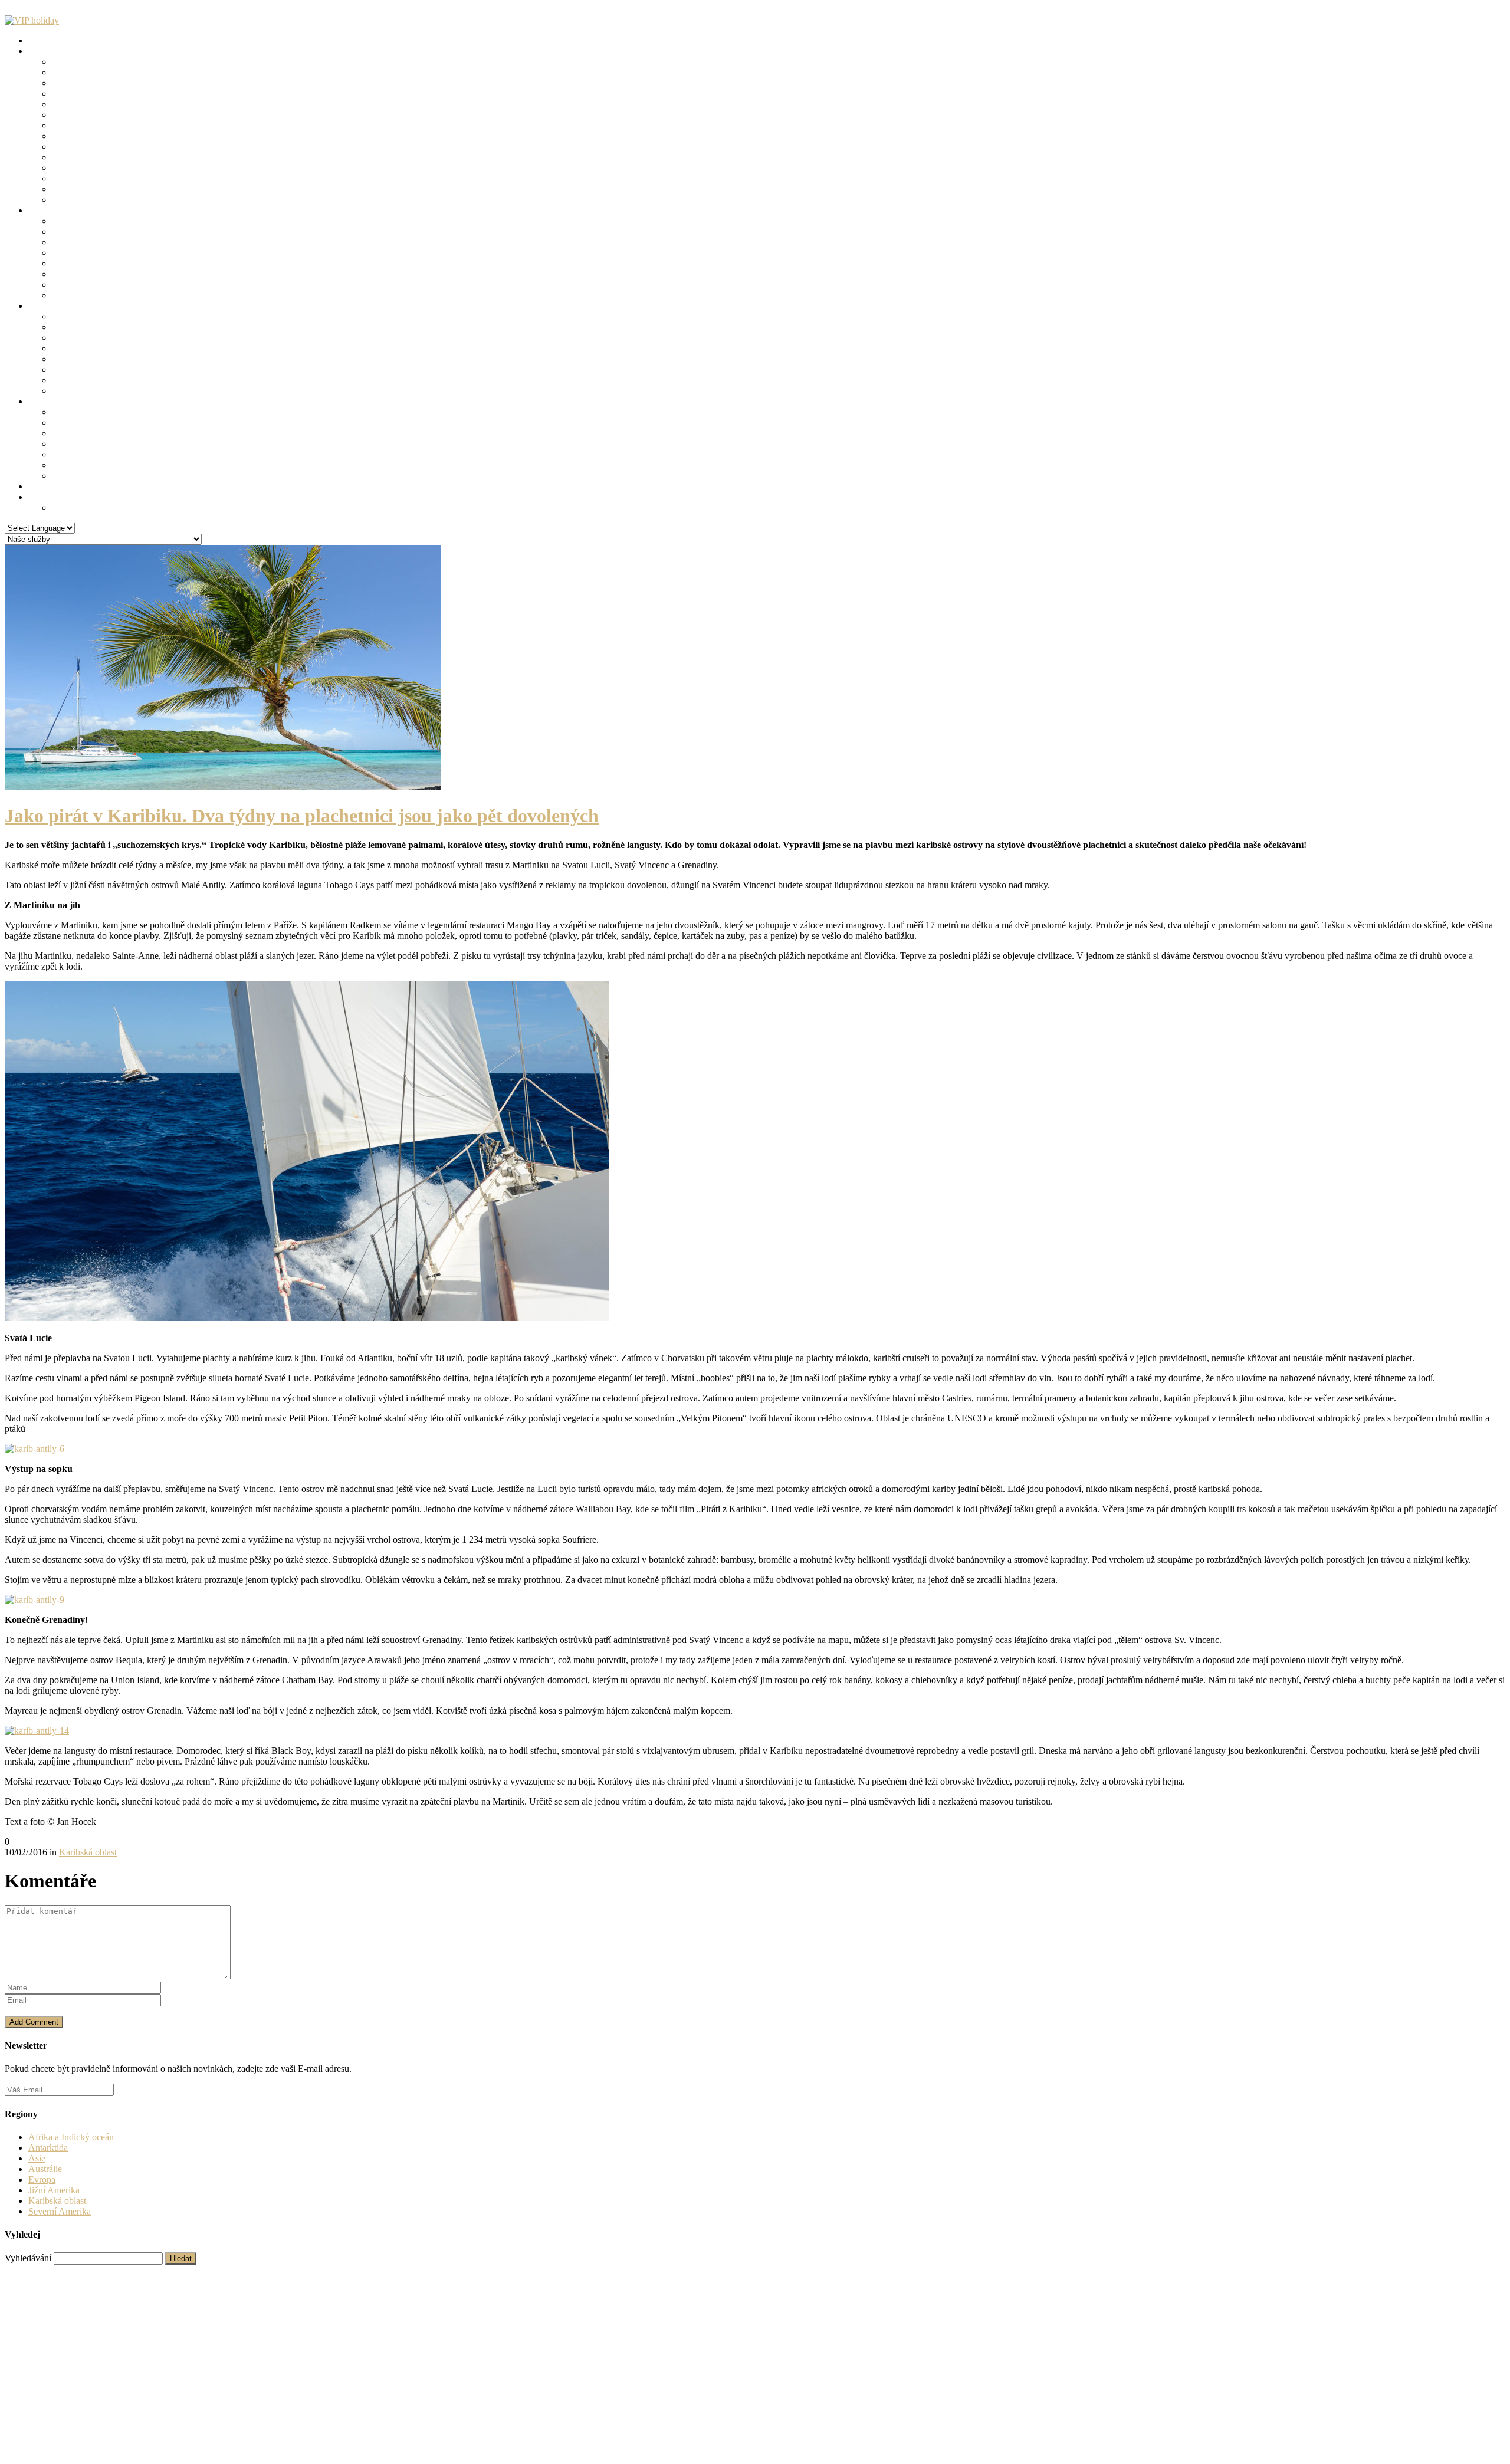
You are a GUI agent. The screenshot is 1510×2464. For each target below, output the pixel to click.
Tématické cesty (58, 51)
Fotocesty (70, 200)
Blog (37, 401)
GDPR (65, 507)
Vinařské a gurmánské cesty (104, 93)
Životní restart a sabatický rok (107, 157)
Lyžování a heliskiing (92, 136)
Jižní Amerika (78, 263)
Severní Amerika (83, 242)
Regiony (44, 210)
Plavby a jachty (81, 104)
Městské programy (86, 178)
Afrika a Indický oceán (95, 274)
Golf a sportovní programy (101, 125)
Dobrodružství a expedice (100, 72)
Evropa (65, 221)
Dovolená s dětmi (85, 168)
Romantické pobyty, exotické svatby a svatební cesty (150, 83)
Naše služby (51, 40)
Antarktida (72, 295)
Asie (60, 231)
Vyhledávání (28, 2258)
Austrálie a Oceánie (88, 285)
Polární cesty (76, 115)
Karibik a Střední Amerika (101, 253)
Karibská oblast (81, 433)
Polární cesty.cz (130, 2270)
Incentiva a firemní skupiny (103, 189)
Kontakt (43, 497)
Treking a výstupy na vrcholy (106, 147)
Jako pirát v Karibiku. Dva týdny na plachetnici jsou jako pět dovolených (302, 816)
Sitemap (43, 2375)
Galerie (42, 486)
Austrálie (45, 2169)
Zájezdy (43, 306)
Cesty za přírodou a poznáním (108, 62)
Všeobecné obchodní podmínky (226, 2270)
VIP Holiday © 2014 (44, 2270)
